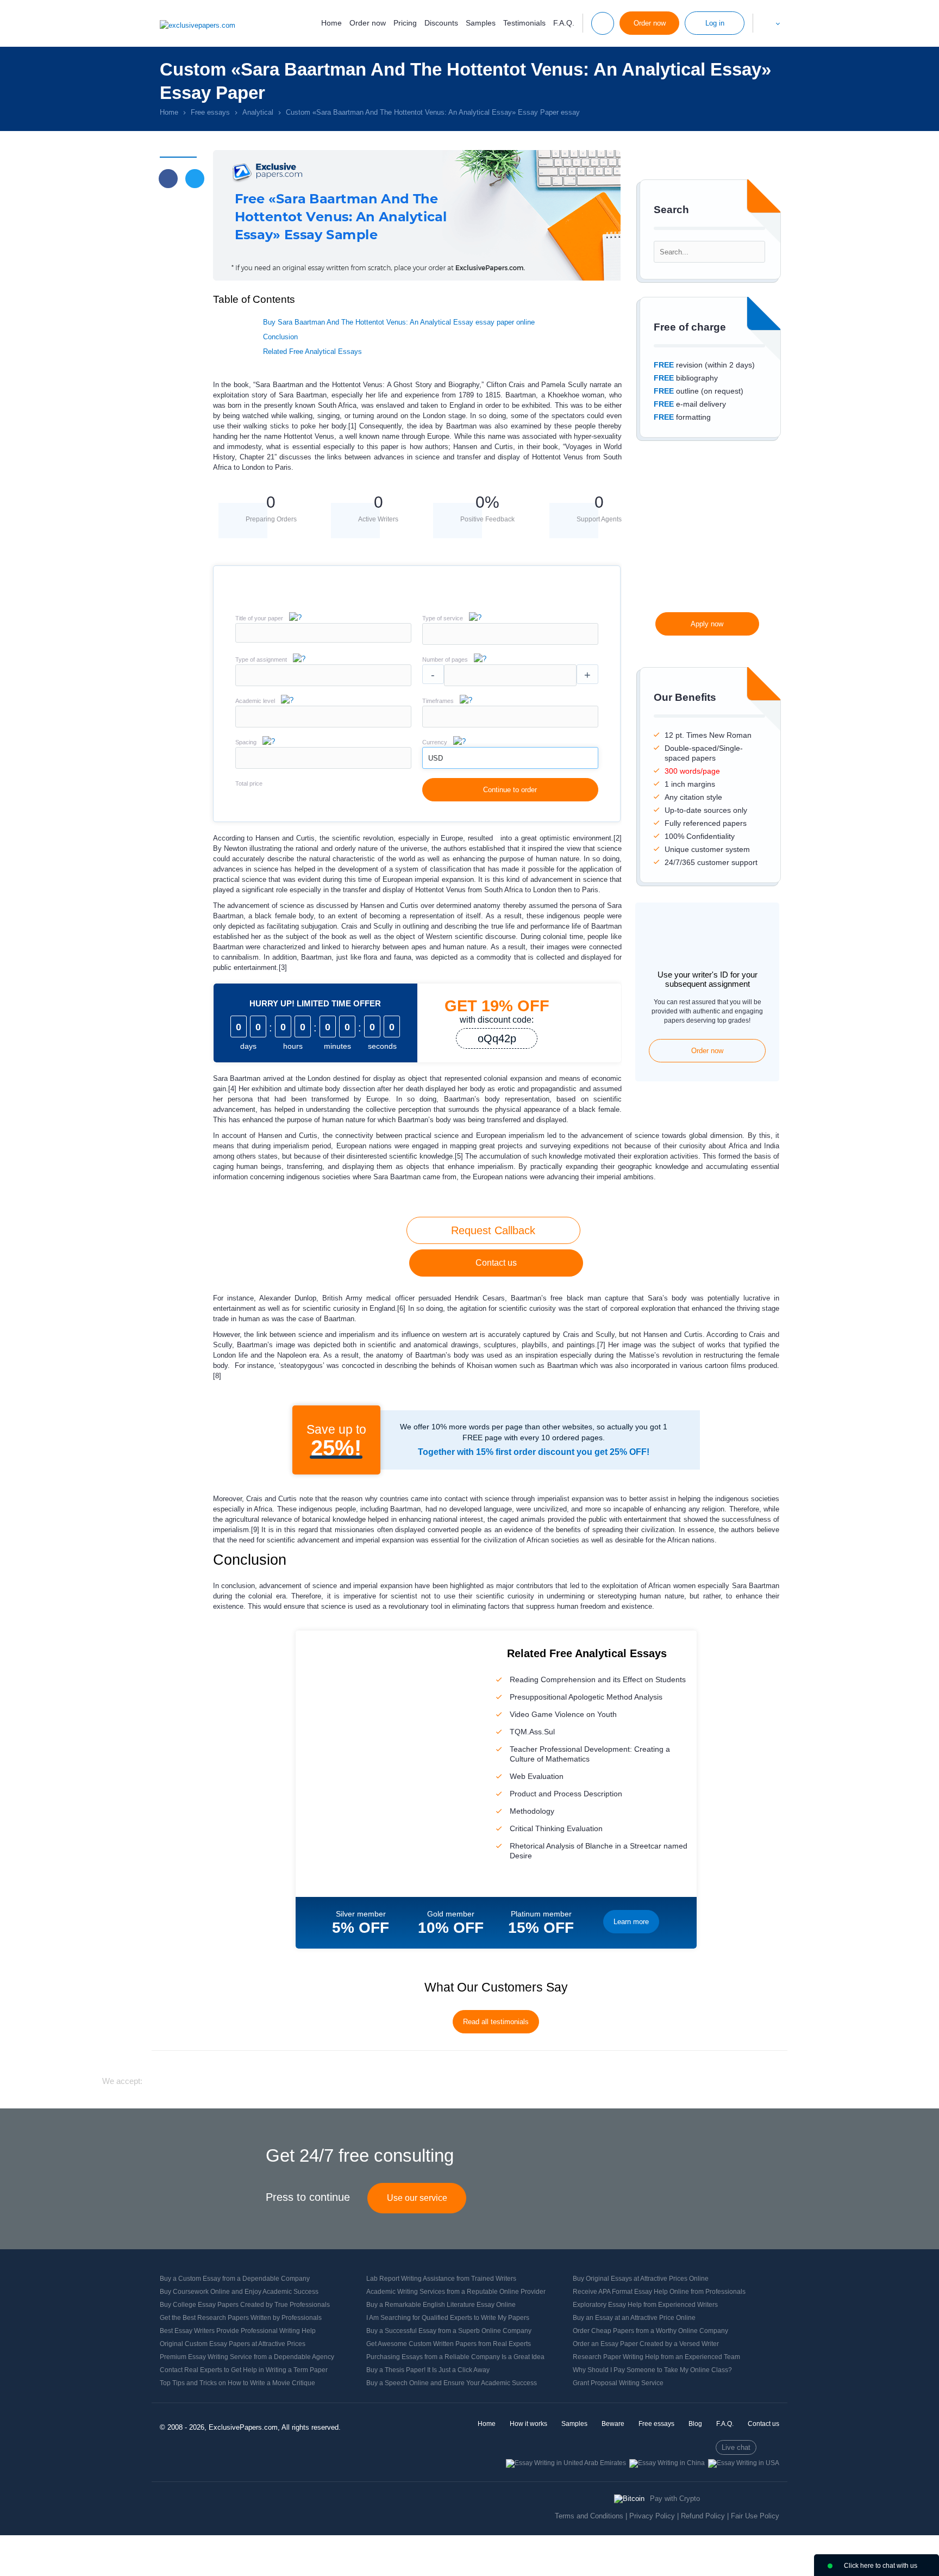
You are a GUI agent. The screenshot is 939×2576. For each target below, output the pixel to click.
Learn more (631, 1922)
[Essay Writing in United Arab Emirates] (566, 2463)
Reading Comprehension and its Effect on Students (598, 1679)
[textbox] (510, 634)
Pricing (405, 23)
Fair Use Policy (755, 2516)
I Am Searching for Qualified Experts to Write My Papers (448, 2318)
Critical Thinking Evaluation (556, 1828)
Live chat (736, 2447)
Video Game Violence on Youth (563, 1714)
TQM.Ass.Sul (532, 1732)
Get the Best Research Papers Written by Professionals (241, 2318)
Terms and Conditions (589, 2516)
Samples (481, 23)
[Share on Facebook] (168, 179)
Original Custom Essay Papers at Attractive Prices (233, 2344)
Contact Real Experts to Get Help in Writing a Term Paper (244, 2370)
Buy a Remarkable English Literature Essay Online (441, 2305)
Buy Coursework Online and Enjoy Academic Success (239, 2292)
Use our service (417, 2198)
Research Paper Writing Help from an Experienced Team (656, 2357)
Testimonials (524, 23)
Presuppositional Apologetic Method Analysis (586, 1697)
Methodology (532, 1811)
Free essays (656, 2424)
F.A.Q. (564, 23)
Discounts (441, 23)
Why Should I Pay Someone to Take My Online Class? (652, 2370)
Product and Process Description (566, 1794)
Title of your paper (259, 618)
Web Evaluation (537, 1776)
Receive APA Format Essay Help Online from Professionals (659, 2292)
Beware (613, 2424)
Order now (368, 23)
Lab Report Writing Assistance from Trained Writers (441, 2279)
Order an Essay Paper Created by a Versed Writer (646, 2344)
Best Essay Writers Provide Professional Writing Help (238, 2331)
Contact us (496, 1263)
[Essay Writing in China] (667, 2463)
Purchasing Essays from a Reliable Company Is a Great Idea (455, 2357)
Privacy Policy (652, 2516)
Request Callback (493, 1230)
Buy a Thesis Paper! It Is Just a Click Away (428, 2370)
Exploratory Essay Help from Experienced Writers (645, 2305)
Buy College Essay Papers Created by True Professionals (245, 2305)
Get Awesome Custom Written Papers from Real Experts (449, 2344)
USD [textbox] (436, 758)
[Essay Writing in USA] (744, 2463)
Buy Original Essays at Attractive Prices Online (641, 2279)
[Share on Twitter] (195, 179)
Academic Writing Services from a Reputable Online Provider (456, 2292)
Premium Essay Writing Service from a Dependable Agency (247, 2357)
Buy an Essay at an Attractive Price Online (634, 2318)
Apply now (707, 624)
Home (331, 23)
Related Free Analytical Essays (312, 351)
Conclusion (280, 337)
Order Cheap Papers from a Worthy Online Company (650, 2331)
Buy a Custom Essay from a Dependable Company (235, 2279)
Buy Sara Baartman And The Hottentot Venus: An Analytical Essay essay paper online (399, 322)
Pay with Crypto (675, 2499)
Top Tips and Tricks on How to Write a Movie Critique (237, 2383)
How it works (528, 2424)
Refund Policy (703, 2516)
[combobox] (510, 642)
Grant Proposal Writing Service (618, 2383)
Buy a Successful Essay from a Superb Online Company (449, 2331)
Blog (695, 2424)
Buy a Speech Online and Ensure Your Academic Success (452, 2383)
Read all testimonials (496, 2022)
